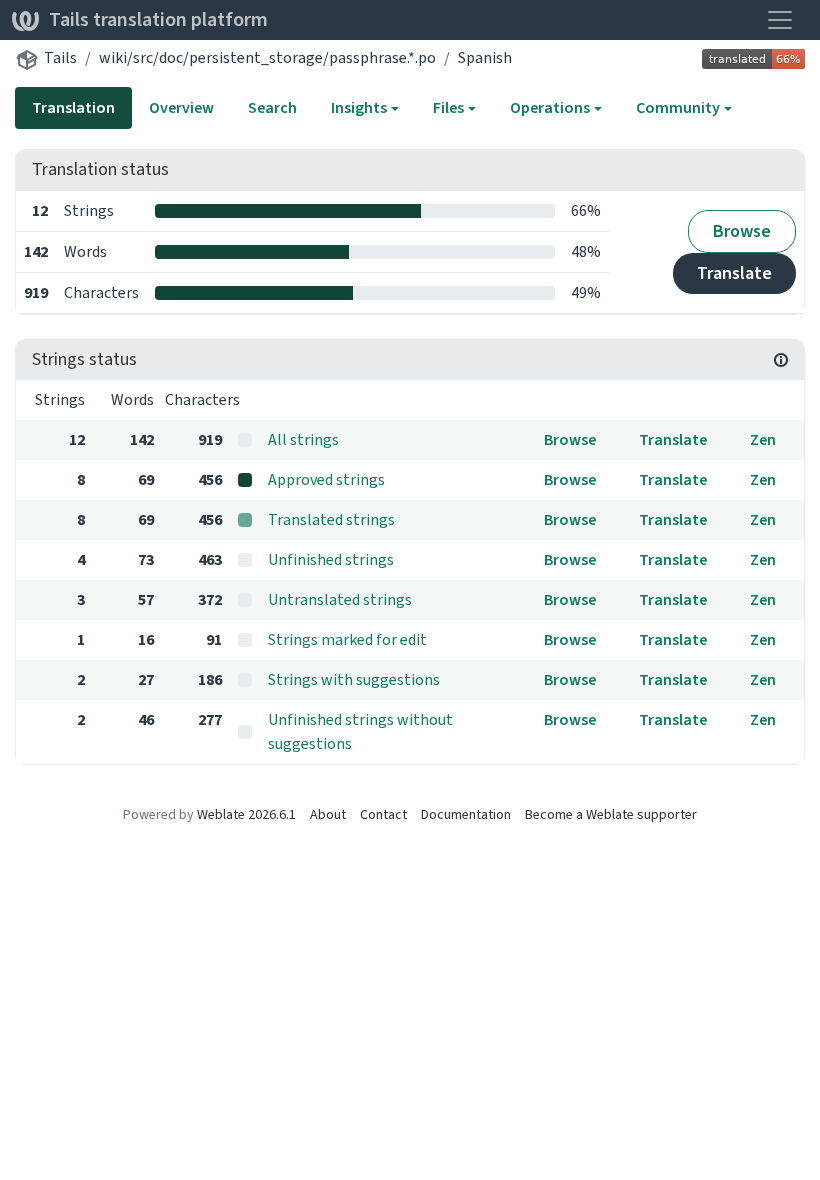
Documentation (466, 814)
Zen (763, 439)
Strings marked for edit (347, 639)
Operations (550, 107)
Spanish (485, 57)
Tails (60, 57)
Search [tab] (272, 107)
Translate (734, 273)
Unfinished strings (331, 559)
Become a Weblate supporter (611, 814)
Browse (742, 231)
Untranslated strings (340, 599)
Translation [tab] (73, 107)
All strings (303, 439)
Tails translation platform (158, 19)
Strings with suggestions (354, 679)
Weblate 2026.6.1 (246, 814)
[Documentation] (781, 360)
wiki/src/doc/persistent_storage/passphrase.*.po (267, 57)
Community (678, 107)
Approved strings (326, 479)
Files (448, 107)
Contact (383, 814)
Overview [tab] (181, 107)
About (328, 814)
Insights (359, 107)
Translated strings (331, 519)
